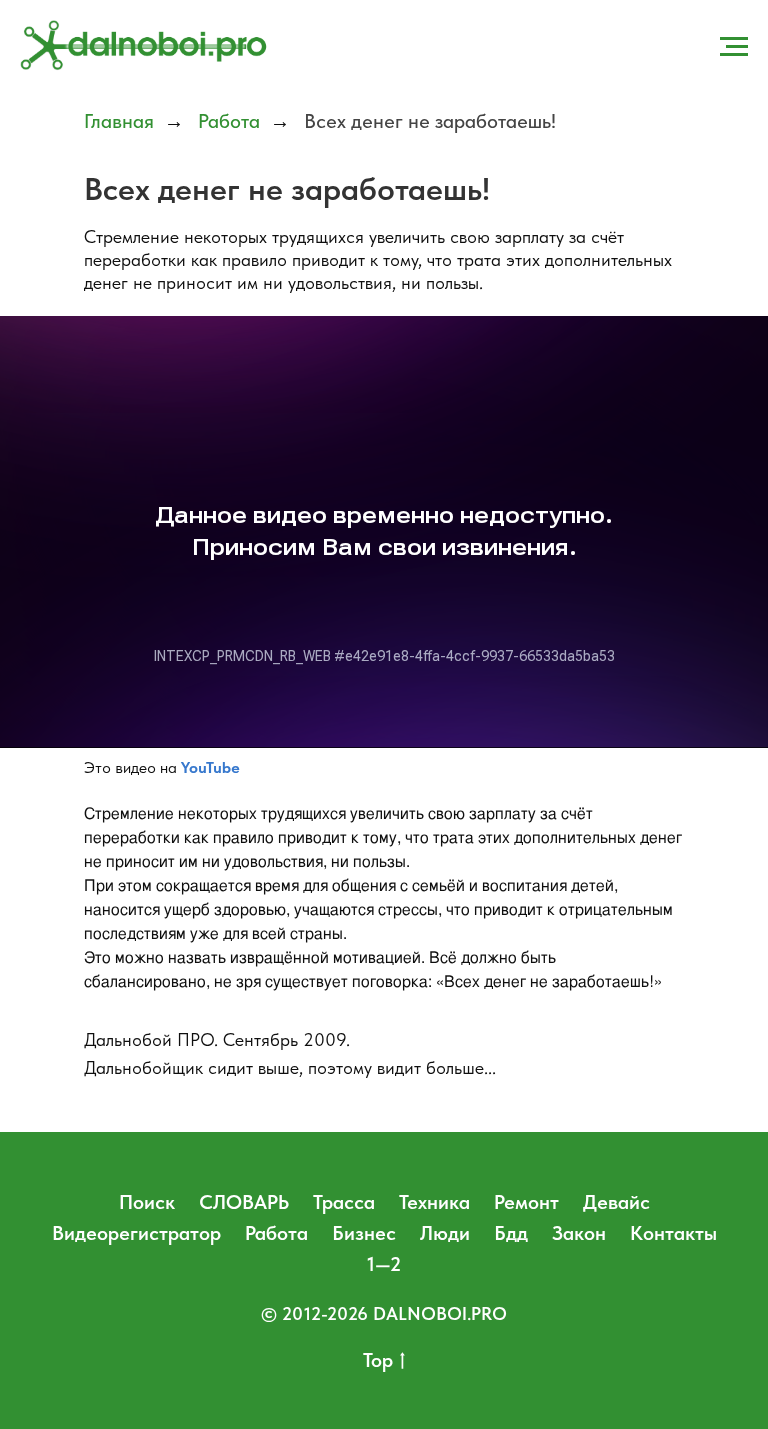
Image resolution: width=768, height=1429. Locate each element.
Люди (445, 1233)
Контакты (673, 1233)
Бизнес (364, 1233)
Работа (229, 121)
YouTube (210, 767)
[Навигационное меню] (734, 47)
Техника (434, 1202)
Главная (119, 121)
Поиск (147, 1202)
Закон (579, 1233)
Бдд (511, 1233)
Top (378, 1360)
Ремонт (526, 1202)
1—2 (384, 1264)
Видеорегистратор (136, 1233)
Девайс (616, 1202)
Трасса (344, 1202)
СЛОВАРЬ (244, 1202)
